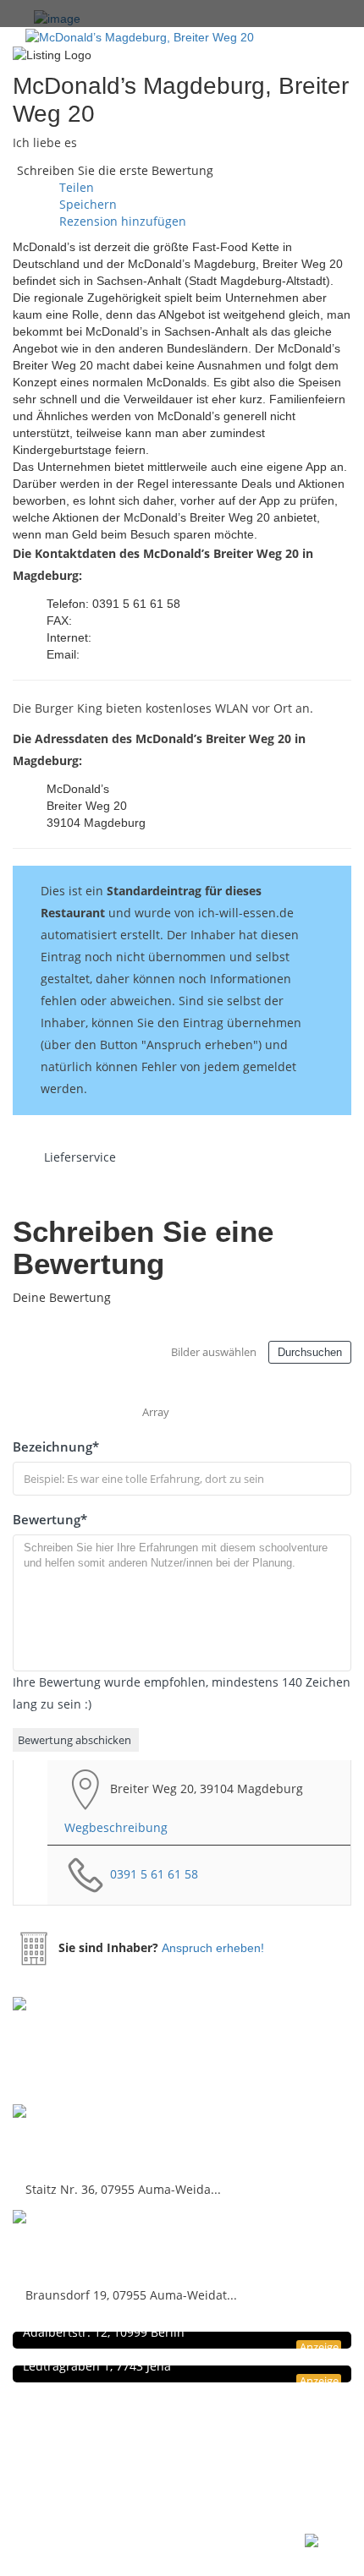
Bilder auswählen (214, 1352)
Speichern (86, 204)
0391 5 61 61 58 (154, 1874)
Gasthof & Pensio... (87, 2139)
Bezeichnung (56, 1447)
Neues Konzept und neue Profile (141, 2461)
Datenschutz (92, 2425)
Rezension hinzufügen (121, 221)
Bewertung (50, 1519)
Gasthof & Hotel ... (83, 2245)
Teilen (75, 187)
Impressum (90, 2443)
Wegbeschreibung (116, 1827)
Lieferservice (80, 1157)
